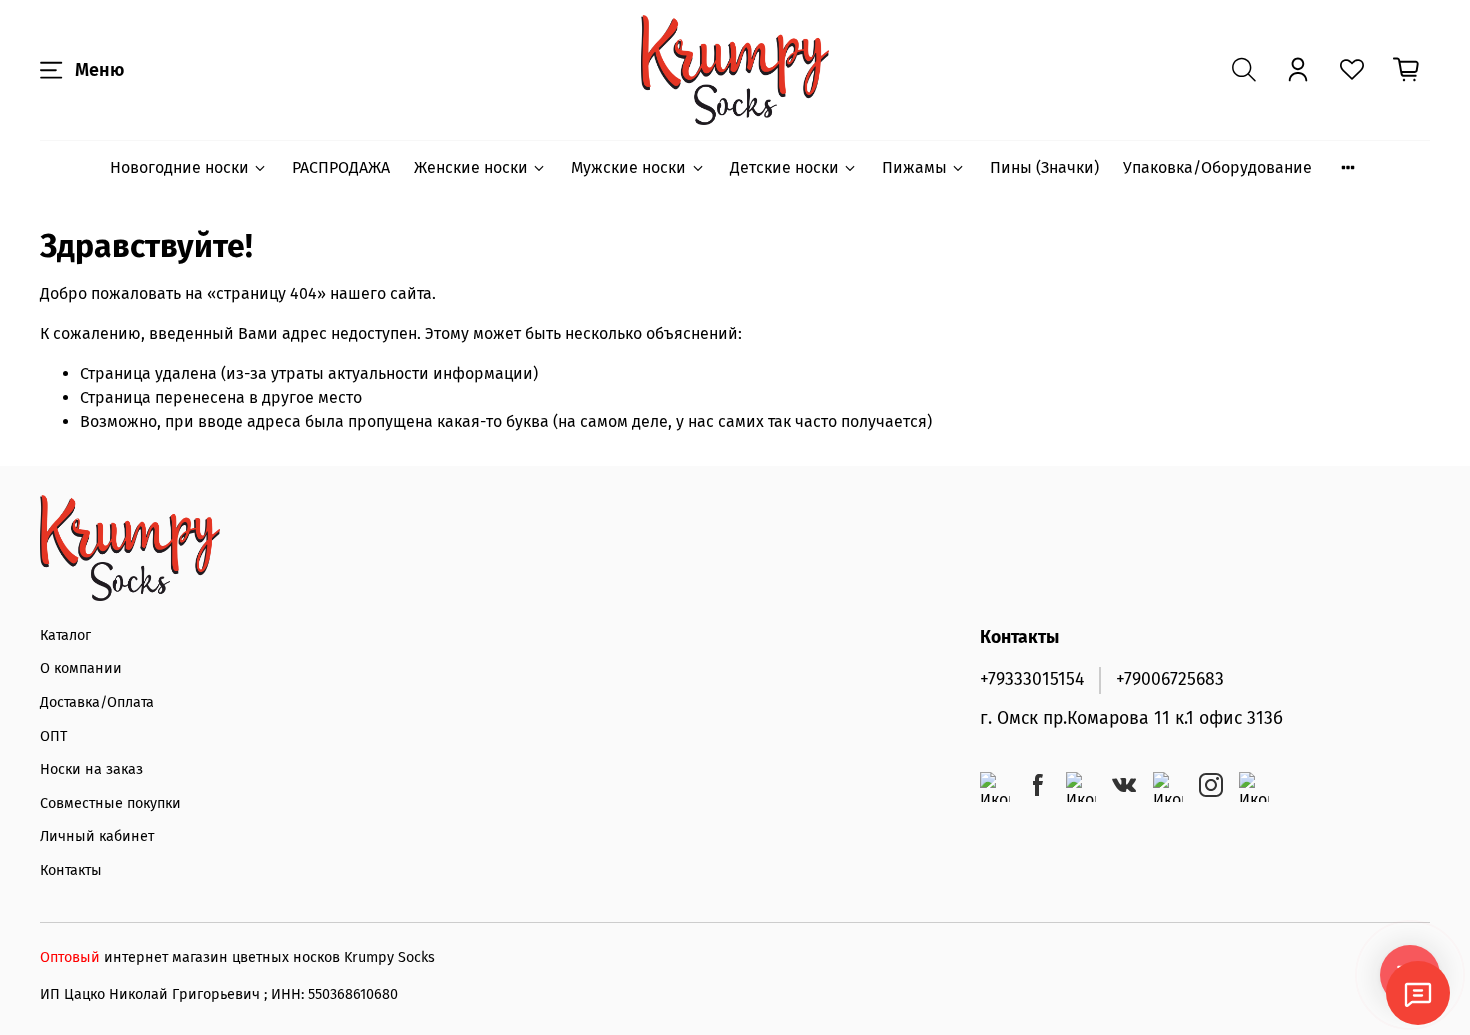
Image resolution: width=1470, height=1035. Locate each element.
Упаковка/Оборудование (1217, 167)
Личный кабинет (97, 836)
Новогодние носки (179, 167)
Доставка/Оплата (97, 702)
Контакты (71, 870)
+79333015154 (1032, 679)
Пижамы (914, 167)
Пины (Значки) (1044, 167)
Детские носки (784, 167)
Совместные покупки (110, 803)
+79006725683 (1170, 679)
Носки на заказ (91, 769)
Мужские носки (628, 167)
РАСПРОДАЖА (341, 167)
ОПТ (53, 736)
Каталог (65, 635)
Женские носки (471, 167)
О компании (81, 668)
